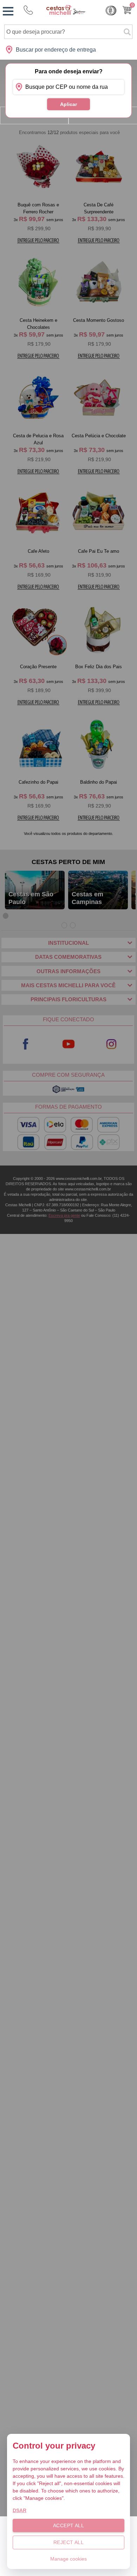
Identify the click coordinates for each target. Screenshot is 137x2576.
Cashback (111, 11)
